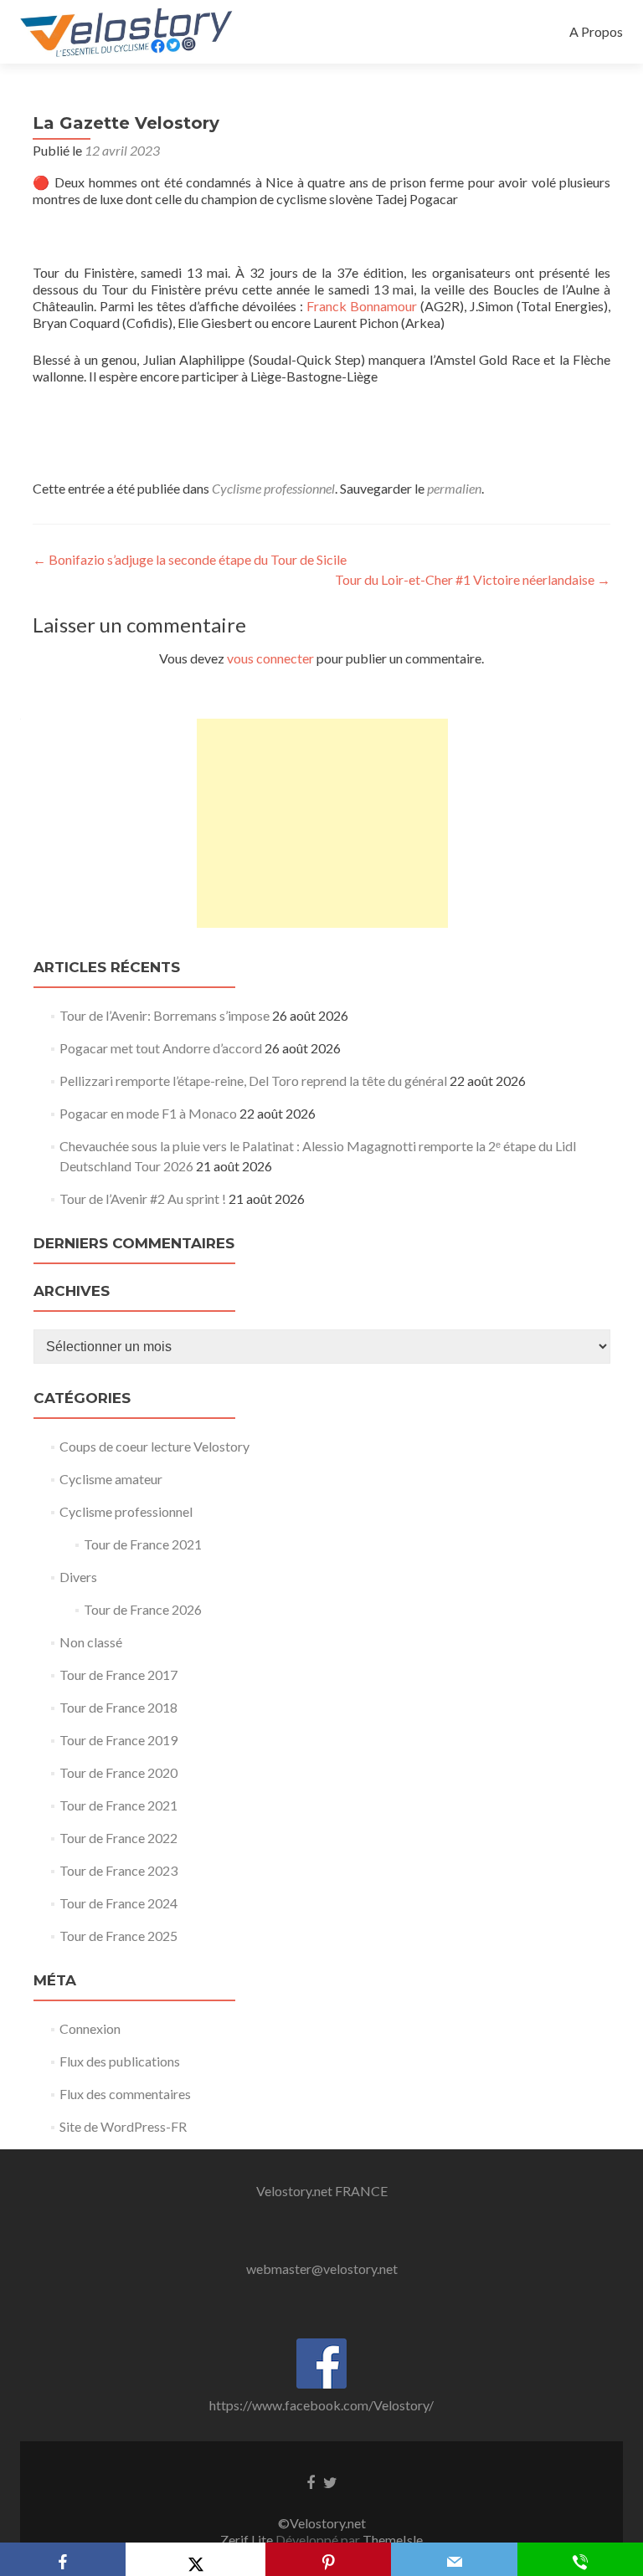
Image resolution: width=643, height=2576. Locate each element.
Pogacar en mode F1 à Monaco (148, 1113)
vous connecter (270, 658)
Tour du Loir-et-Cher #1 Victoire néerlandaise (473, 579)
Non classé (91, 1642)
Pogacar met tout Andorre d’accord (161, 1048)
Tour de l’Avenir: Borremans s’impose (165, 1015)
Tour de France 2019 (118, 1740)
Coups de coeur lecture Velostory (154, 1446)
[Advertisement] (322, 823)
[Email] (454, 2559)
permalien (454, 488)
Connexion (90, 2028)
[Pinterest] (328, 2559)
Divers (78, 1577)
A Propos (596, 31)
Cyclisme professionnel (273, 488)
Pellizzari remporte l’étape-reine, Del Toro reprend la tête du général (253, 1081)
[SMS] (580, 2559)
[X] (195, 2559)
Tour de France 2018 (118, 1707)
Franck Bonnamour (362, 306)
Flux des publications (120, 2061)
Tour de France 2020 (118, 1772)
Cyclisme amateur (111, 1479)
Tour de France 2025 (118, 1936)
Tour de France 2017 (118, 1675)
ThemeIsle (393, 2540)
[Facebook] (63, 2559)
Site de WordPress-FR (123, 2126)
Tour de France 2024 (118, 1903)
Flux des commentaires (125, 2094)
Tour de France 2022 (118, 1838)
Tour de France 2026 (143, 1609)
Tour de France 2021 (143, 1544)
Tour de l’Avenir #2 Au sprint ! (143, 1198)
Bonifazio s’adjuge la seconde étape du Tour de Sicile (190, 559)
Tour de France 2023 (118, 1870)
